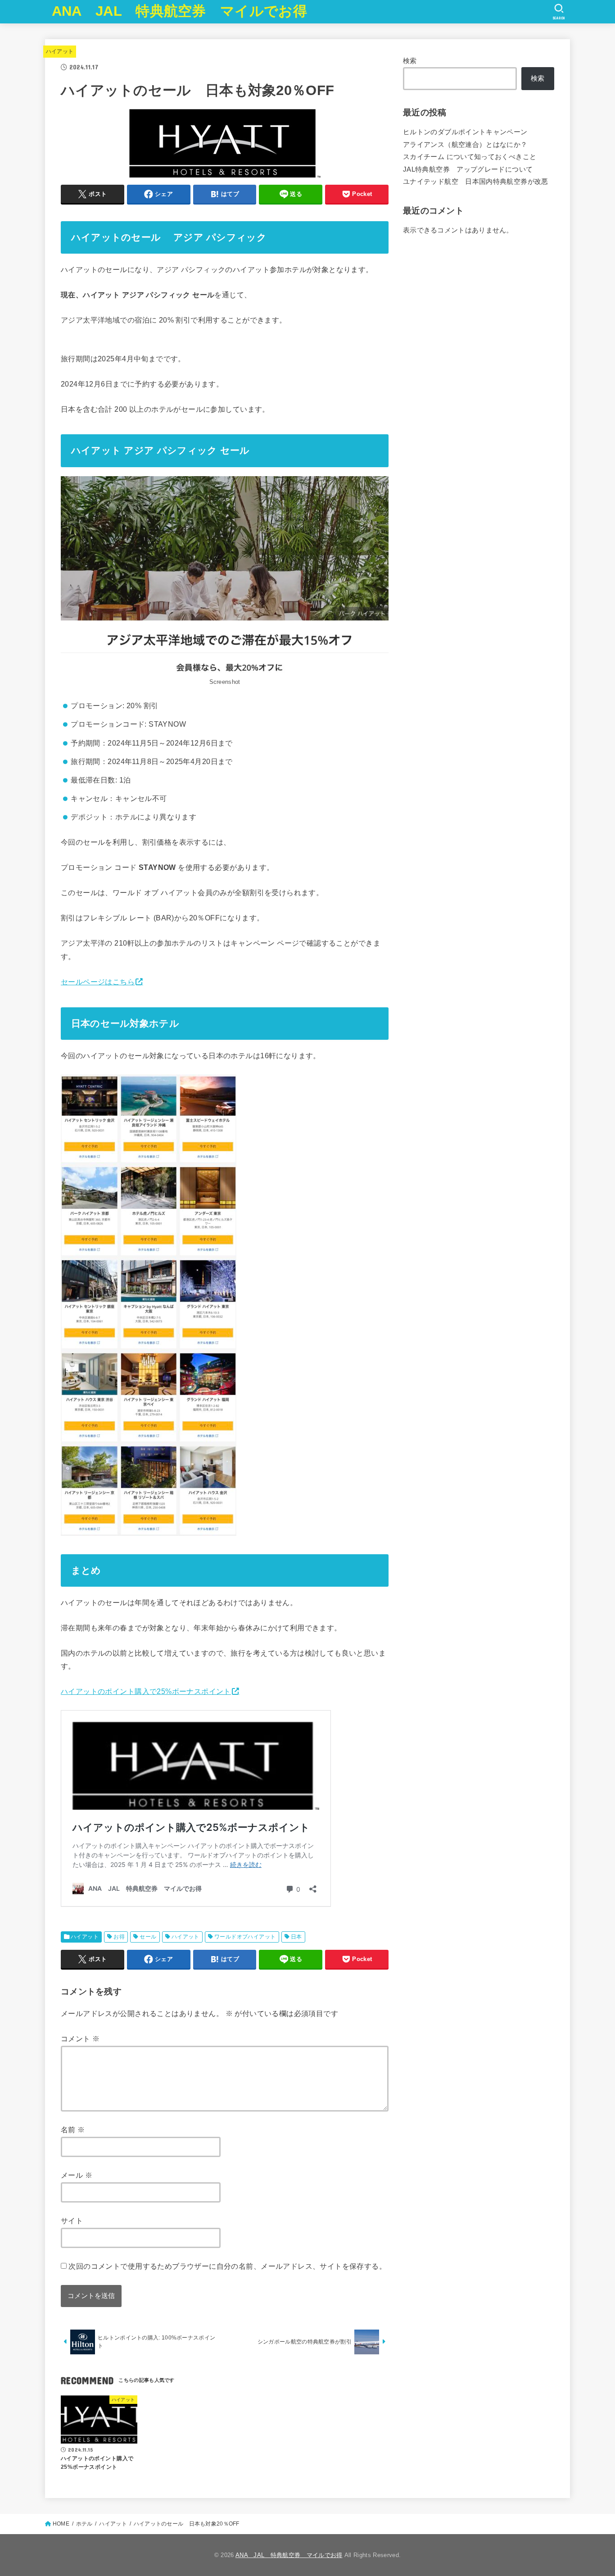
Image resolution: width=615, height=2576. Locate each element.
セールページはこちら (98, 982)
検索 (410, 61)
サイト (72, 2221)
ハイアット (60, 51)
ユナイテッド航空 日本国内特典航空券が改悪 (476, 182)
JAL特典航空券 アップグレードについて (468, 169)
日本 (296, 1937)
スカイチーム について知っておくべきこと (470, 157)
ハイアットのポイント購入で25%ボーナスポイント (146, 1691)
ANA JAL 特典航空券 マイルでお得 (179, 11)
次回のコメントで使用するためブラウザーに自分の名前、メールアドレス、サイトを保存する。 (227, 2266)
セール (148, 1937)
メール (77, 2175)
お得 (119, 1937)
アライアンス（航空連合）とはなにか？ (465, 145)
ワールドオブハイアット (245, 1937)
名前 (73, 2130)
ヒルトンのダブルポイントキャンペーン (465, 132)
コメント (80, 2039)
